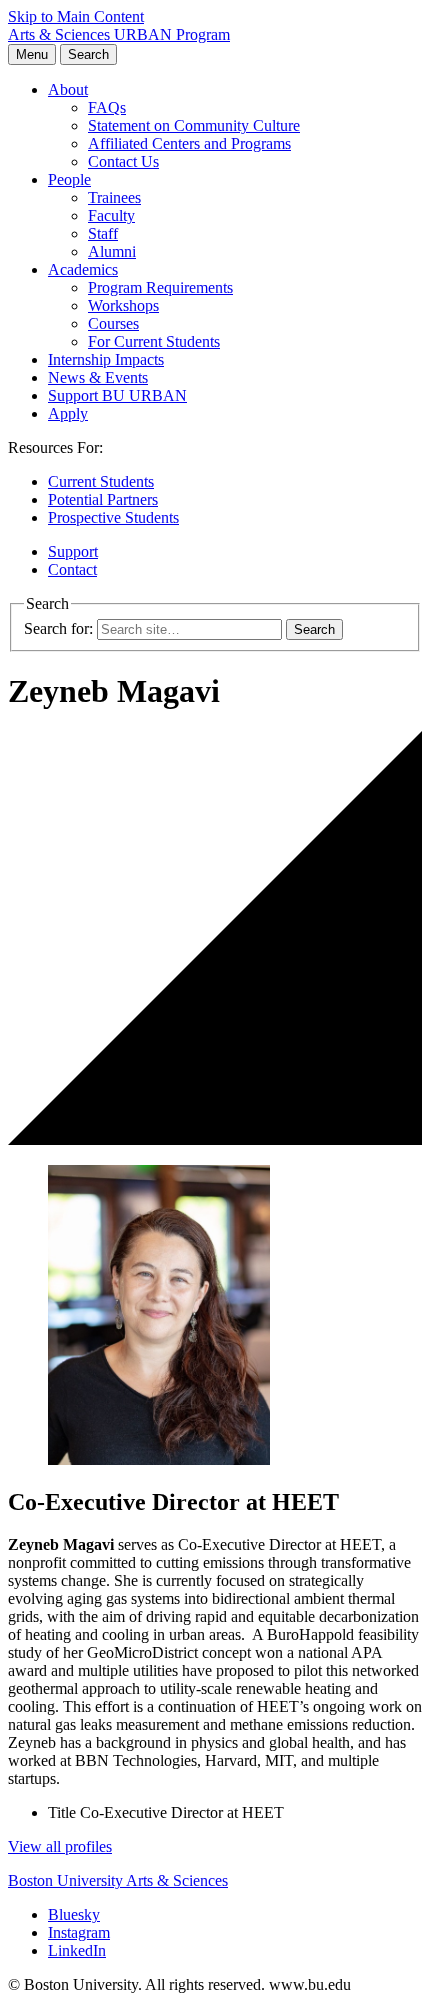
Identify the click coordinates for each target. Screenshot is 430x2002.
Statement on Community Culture (194, 125)
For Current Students (154, 341)
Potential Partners (103, 499)
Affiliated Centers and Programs (189, 143)
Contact (72, 569)
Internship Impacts (106, 359)
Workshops (123, 305)
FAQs (107, 107)
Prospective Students (113, 517)
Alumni (112, 251)
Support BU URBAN (117, 395)
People (69, 179)
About (68, 89)
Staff (103, 233)
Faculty (111, 215)
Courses (113, 323)
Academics (83, 269)
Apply (68, 413)
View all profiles (60, 1846)
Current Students (101, 481)
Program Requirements (160, 287)
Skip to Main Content (76, 16)
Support (73, 551)
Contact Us (123, 161)
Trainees (114, 197)
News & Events (98, 377)
